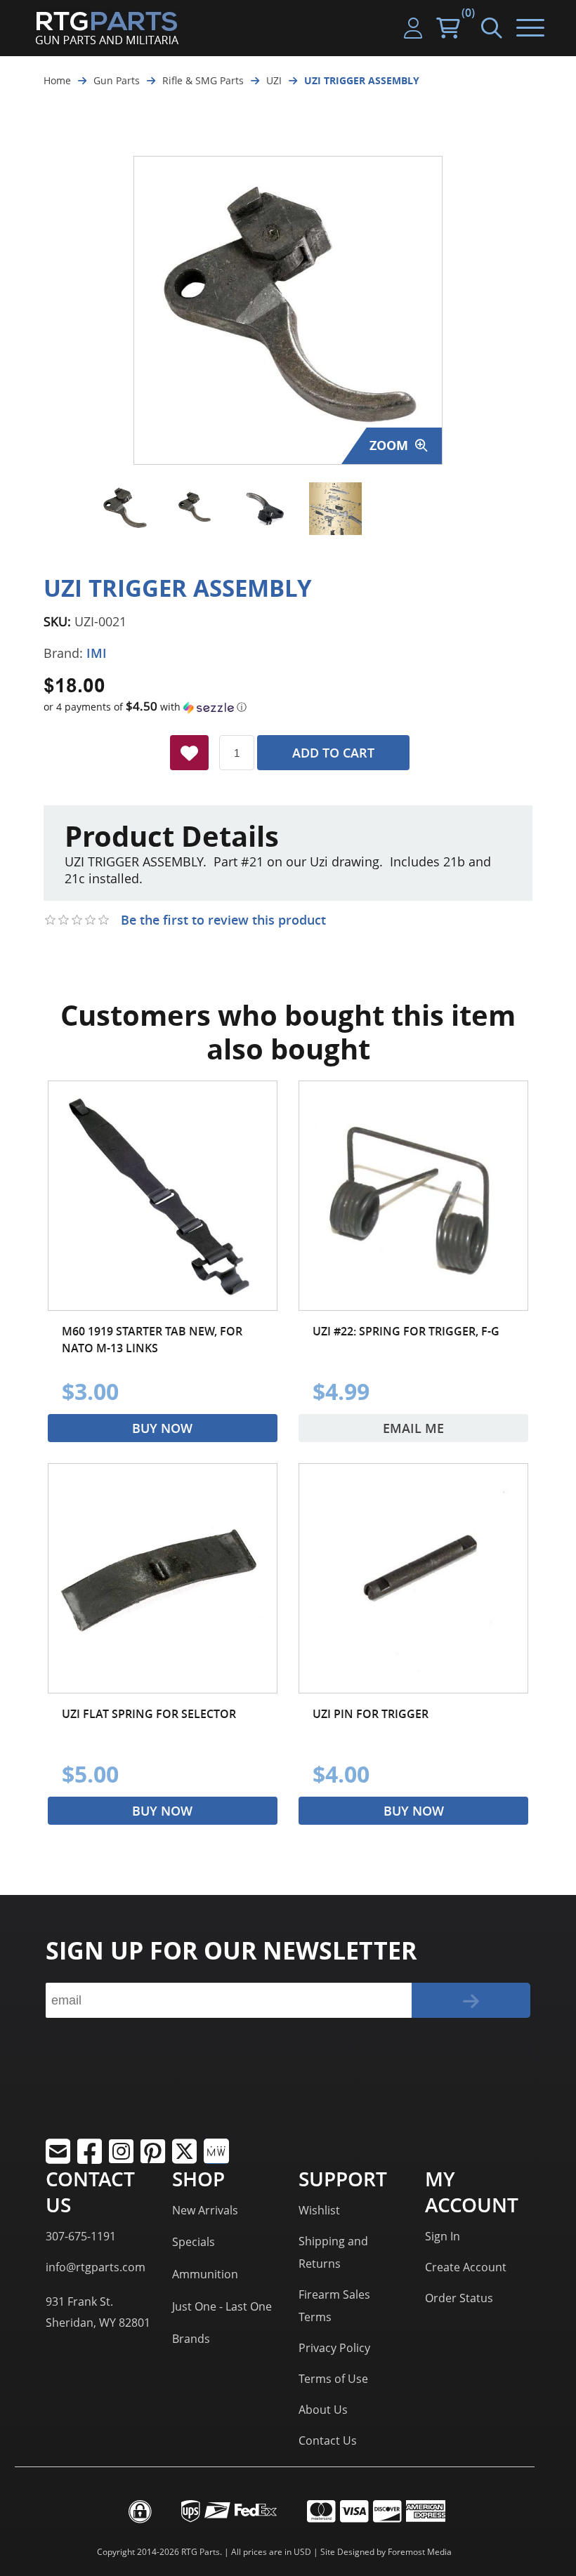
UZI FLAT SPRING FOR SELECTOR (149, 1714)
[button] (288, 707)
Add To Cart (333, 753)
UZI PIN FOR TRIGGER (371, 1714)
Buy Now (162, 1428)
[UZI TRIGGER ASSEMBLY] (125, 509)
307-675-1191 (81, 2236)
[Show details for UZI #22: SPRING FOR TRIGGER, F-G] (413, 1195)
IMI (97, 653)
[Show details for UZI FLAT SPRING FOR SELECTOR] (163, 1578)
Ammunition (205, 2274)
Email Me (413, 1428)
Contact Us (328, 2440)
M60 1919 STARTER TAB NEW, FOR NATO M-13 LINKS (152, 1340)
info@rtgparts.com (96, 2267)
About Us (323, 2410)
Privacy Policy (334, 2348)
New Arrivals (205, 2210)
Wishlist (319, 2210)
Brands (191, 2339)
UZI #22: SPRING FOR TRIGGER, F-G (406, 1331)
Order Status (459, 2298)
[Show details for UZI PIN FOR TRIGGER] (413, 1578)
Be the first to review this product (223, 920)
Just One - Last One (222, 2306)
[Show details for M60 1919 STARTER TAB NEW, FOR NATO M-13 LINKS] (163, 1195)
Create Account (466, 2267)
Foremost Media (420, 2552)
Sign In (443, 2236)
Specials (194, 2242)
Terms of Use (333, 2379)
